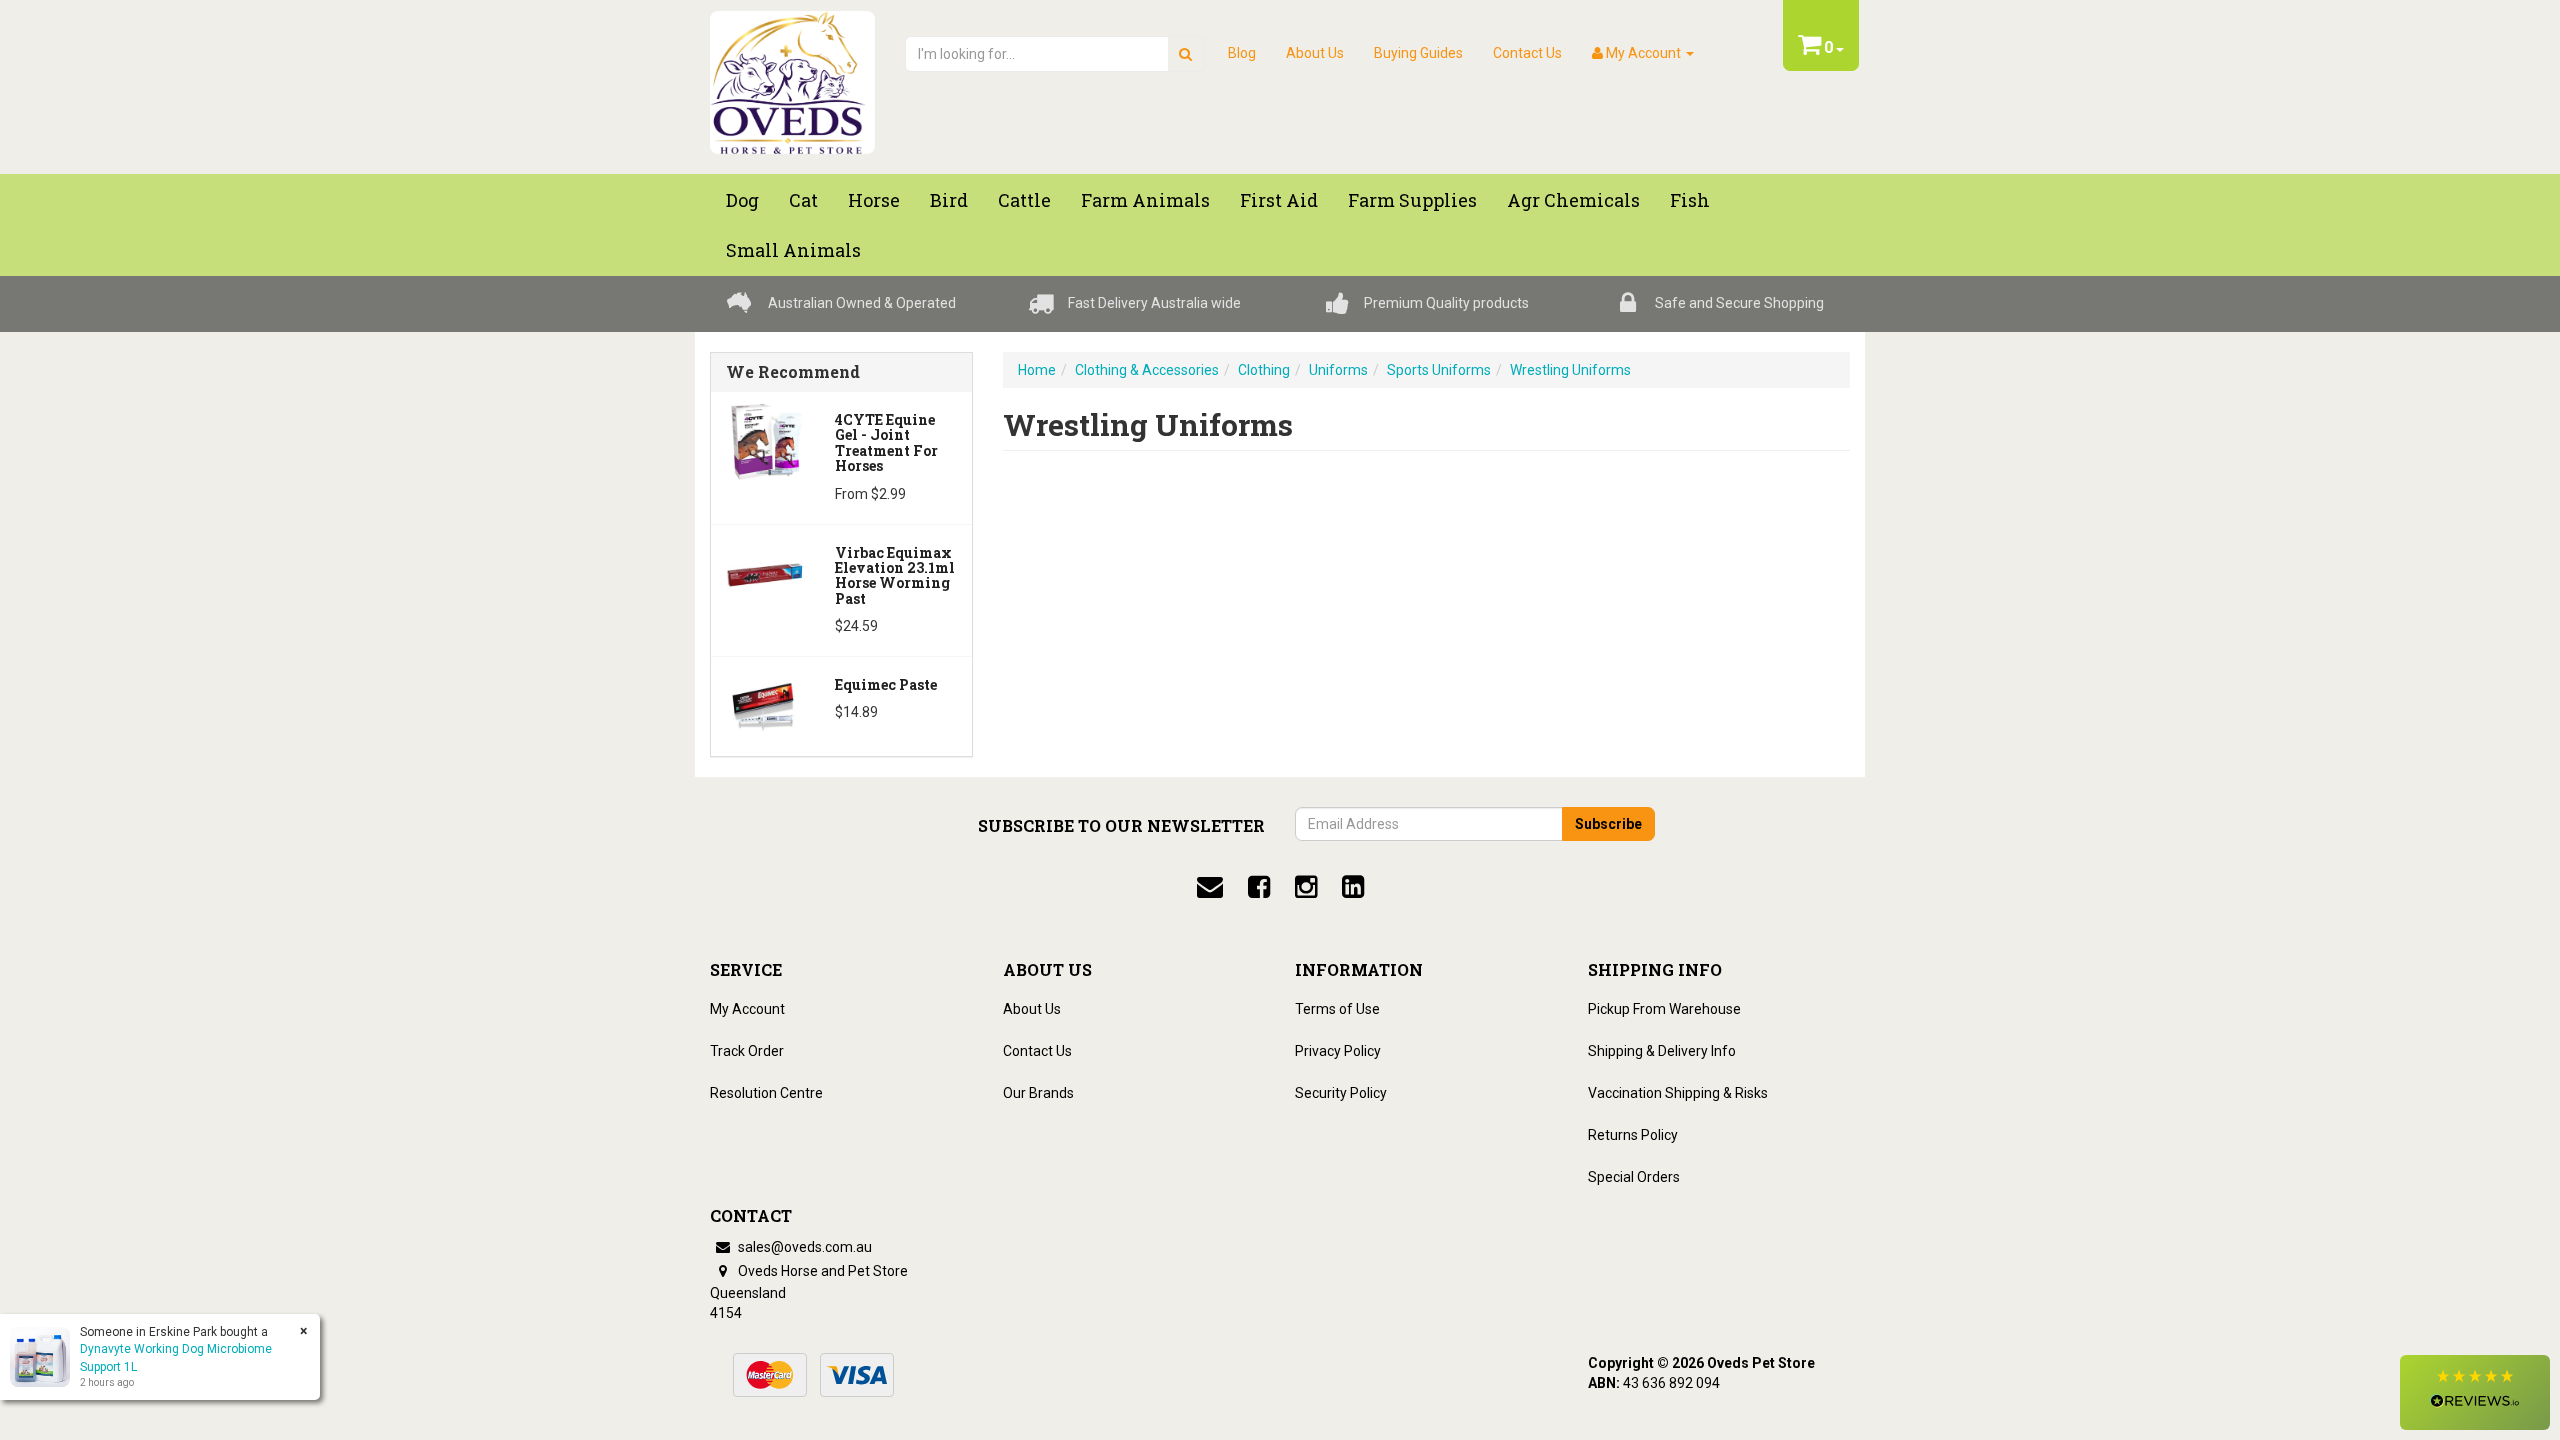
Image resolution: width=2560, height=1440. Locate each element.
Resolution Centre (766, 1093)
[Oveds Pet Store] (792, 76)
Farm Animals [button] (1145, 200)
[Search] (1185, 54)
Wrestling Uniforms (1570, 370)
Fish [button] (1690, 200)
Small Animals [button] (793, 250)
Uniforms (1338, 370)
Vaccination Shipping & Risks (1678, 1093)
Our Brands (1038, 1093)
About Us (1315, 53)
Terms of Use (1337, 1009)
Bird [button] (949, 200)
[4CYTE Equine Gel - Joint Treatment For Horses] (765, 440)
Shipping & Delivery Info (1662, 1051)
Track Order (747, 1051)
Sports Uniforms (1439, 370)
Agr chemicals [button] (1573, 200)
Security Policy (1341, 1093)
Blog (1242, 53)
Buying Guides (1418, 53)
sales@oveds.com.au (803, 1247)
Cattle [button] (1024, 200)
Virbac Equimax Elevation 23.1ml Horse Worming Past (895, 575)
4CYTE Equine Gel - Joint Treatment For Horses (886, 442)
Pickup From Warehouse (1664, 1009)
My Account (747, 1009)
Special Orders (1634, 1177)
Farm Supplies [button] (1412, 200)
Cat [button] (803, 200)
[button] (2475, 1392)
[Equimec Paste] (765, 705)
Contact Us (1527, 53)
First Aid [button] (1279, 200)
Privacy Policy (1338, 1051)
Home (1037, 370)
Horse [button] (874, 200)
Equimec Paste (886, 684)
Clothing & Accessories (1147, 370)
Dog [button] (742, 200)
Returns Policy (1633, 1135)
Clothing (1264, 370)
